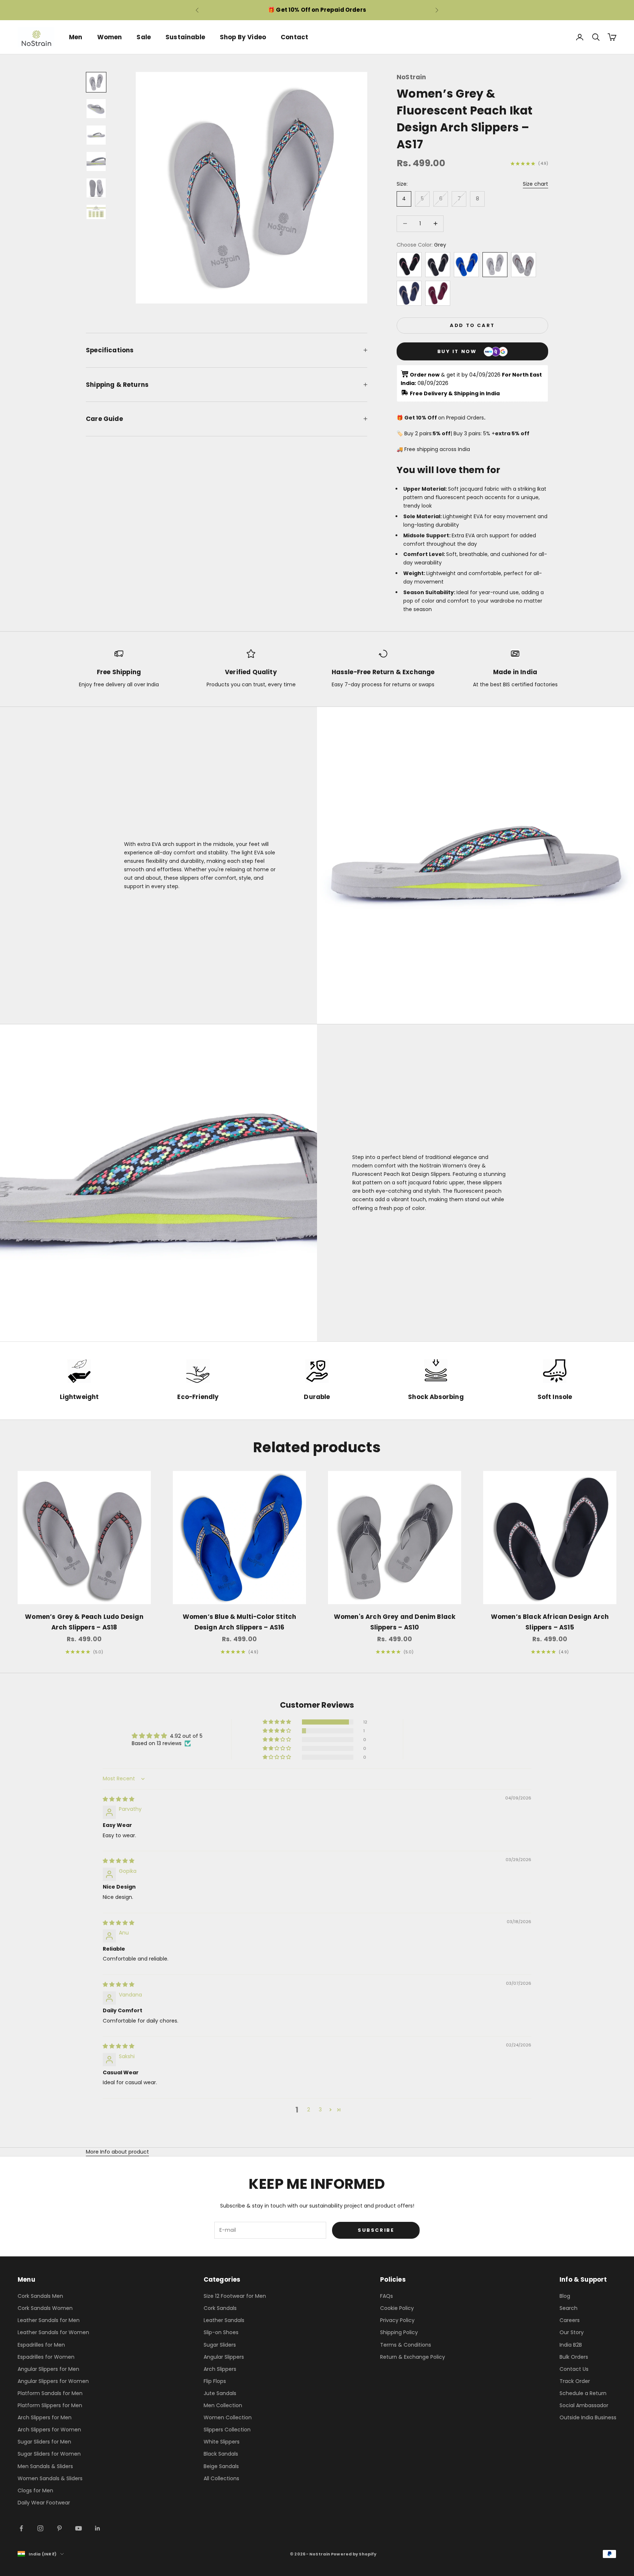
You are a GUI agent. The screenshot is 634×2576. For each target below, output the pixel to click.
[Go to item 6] (96, 212)
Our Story (572, 2332)
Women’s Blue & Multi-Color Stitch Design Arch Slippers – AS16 (240, 1622)
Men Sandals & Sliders (45, 2466)
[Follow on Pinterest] (59, 2528)
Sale (144, 37)
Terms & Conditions (406, 2345)
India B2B (571, 2345)
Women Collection (228, 2417)
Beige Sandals (221, 2466)
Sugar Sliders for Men (44, 2442)
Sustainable (185, 37)
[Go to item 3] (96, 135)
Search (569, 2308)
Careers (570, 2320)
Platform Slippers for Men (50, 2405)
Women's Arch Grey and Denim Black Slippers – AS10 (395, 1622)
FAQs (387, 2296)
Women (110, 37)
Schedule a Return (583, 2393)
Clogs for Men (35, 2490)
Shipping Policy (399, 2332)
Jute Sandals (220, 2393)
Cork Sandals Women (45, 2308)
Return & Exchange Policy (413, 2357)
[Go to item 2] (96, 109)
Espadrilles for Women (46, 2357)
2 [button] (309, 2110)
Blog (565, 2296)
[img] (119, 1799)
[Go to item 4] (96, 161)
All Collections (221, 2478)
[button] (277, 1722)
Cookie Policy (397, 2308)
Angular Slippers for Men (48, 2369)
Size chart (535, 184)
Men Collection (223, 2405)
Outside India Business (588, 2417)
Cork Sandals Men (40, 2296)
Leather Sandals (224, 2320)
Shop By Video (243, 37)
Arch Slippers (220, 2369)
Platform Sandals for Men (50, 2393)
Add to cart (472, 325)
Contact (294, 37)
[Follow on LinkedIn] (98, 2528)
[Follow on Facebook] (21, 2528)
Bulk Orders (574, 2357)
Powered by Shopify (354, 2554)
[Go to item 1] (96, 82)
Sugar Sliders (220, 2345)
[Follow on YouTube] (79, 2528)
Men (76, 37)
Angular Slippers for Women (53, 2381)
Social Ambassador (584, 2405)
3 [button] (320, 2110)
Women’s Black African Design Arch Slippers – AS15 (550, 1622)
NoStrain (411, 77)
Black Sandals (221, 2454)
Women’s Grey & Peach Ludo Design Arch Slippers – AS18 (84, 1622)
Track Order (575, 2381)
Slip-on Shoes (221, 2332)
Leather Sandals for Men (49, 2320)
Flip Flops (215, 2381)
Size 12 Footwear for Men (235, 2296)
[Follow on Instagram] (40, 2528)
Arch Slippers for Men (45, 2417)
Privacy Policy (397, 2320)
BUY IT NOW (457, 351)
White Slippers (222, 2442)
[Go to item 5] (96, 188)
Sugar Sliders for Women (49, 2454)
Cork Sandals (220, 2308)
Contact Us (574, 2369)
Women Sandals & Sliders (50, 2478)
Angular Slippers (224, 2357)
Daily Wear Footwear (44, 2503)
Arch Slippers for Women (49, 2430)
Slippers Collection (227, 2430)
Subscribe (376, 2230)
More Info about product (117, 2152)
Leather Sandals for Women (53, 2332)
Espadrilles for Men (41, 2345)
